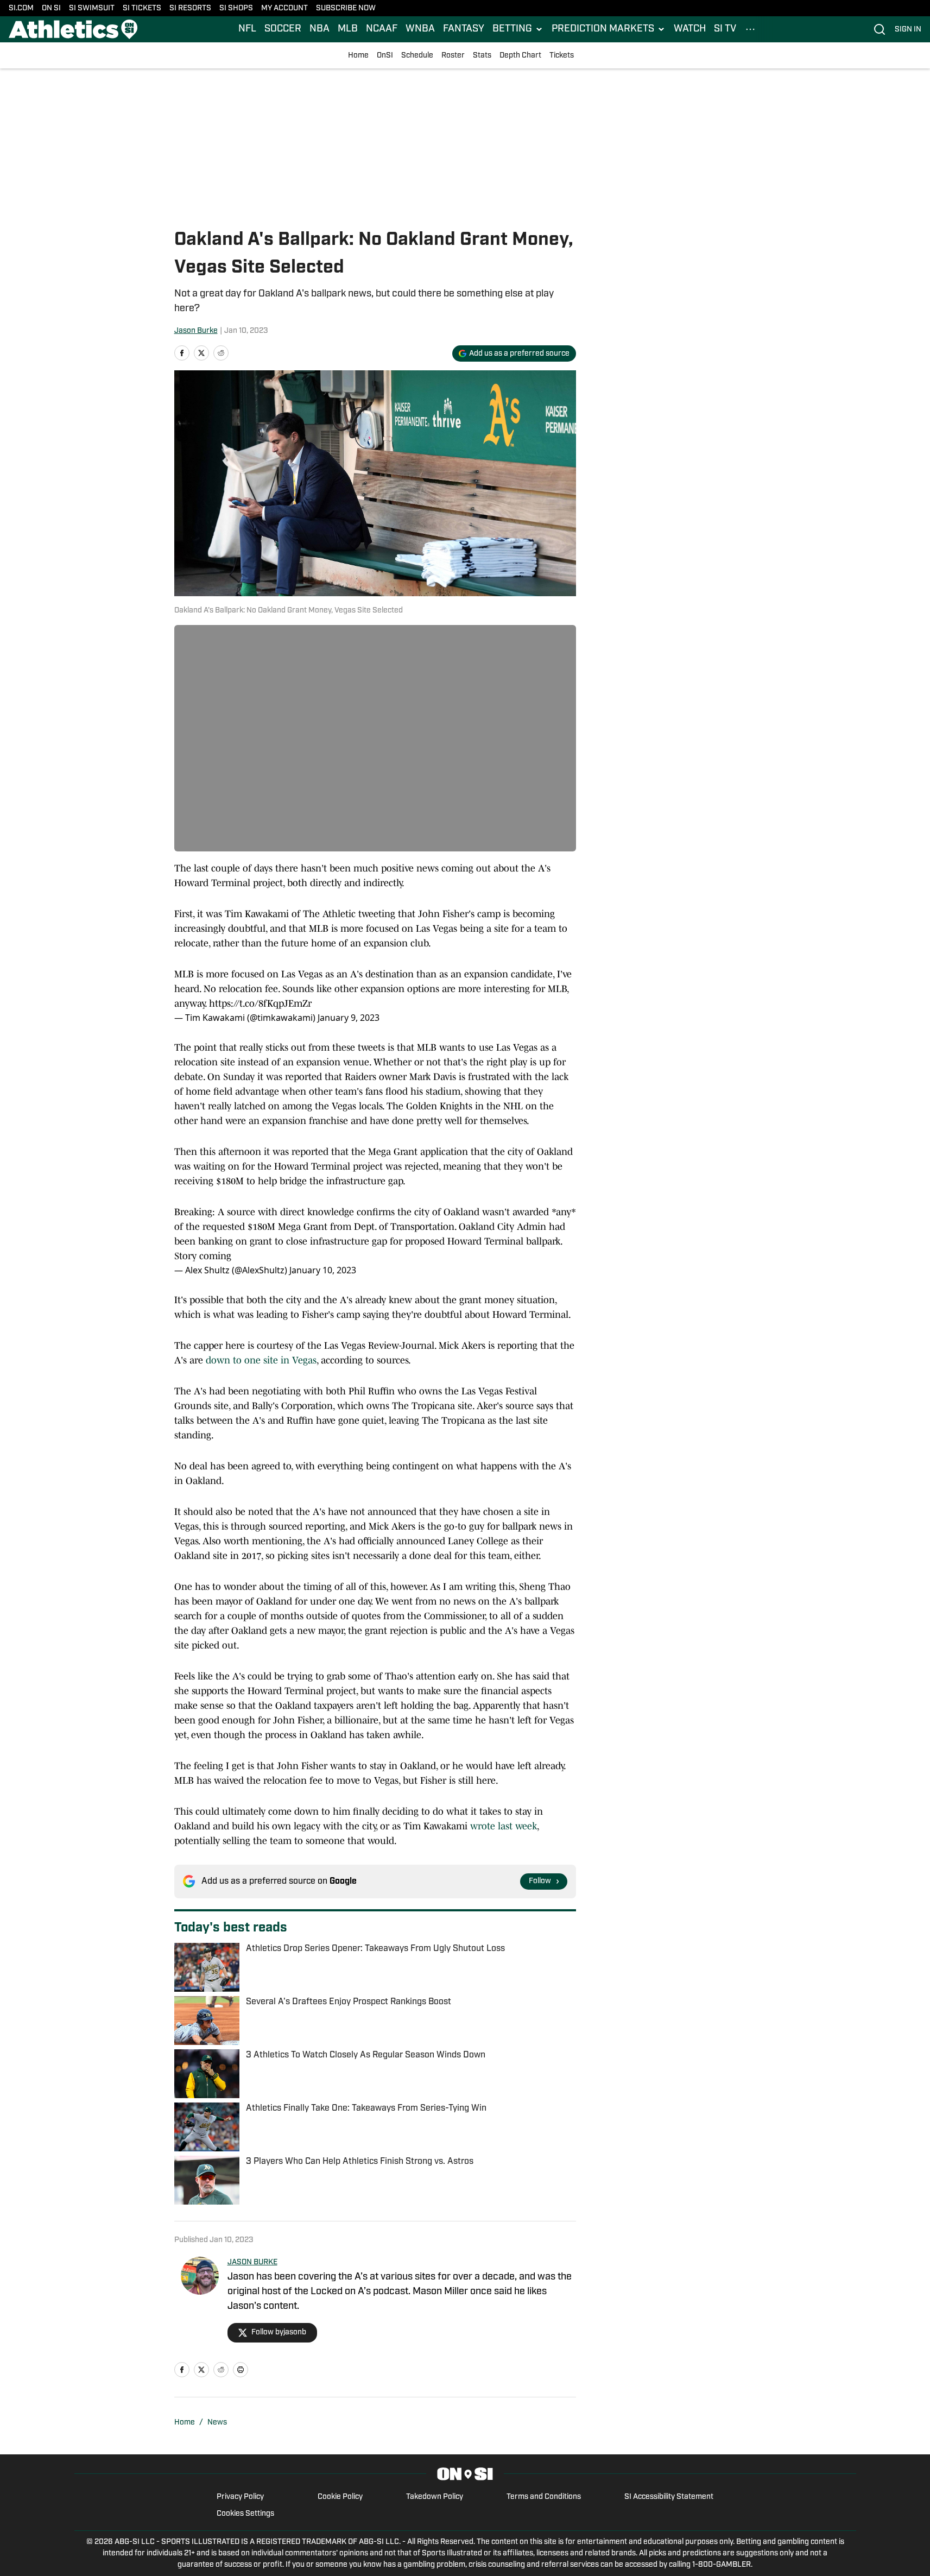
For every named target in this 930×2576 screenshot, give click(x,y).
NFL (247, 29)
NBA (320, 29)
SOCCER (283, 29)
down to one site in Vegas (261, 1360)
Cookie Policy (340, 2497)
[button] (518, 29)
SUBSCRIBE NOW (346, 8)
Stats (482, 56)
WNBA (420, 29)
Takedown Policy (435, 2497)
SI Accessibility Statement (669, 2497)
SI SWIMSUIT (92, 8)
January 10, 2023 (323, 1270)
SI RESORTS (190, 8)
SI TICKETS (142, 8)
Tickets (562, 56)
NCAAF (382, 29)
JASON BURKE (252, 2262)
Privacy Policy (240, 2497)
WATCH (690, 29)
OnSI (385, 56)
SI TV (725, 29)
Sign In (908, 30)
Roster (453, 56)
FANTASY (464, 29)
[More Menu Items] (750, 29)
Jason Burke (196, 331)
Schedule (417, 56)
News (217, 2423)
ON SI (51, 8)
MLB (348, 29)
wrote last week (504, 1826)
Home (358, 56)
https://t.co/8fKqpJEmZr (260, 1003)
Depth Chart (520, 56)
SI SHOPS (236, 8)
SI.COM (21, 8)
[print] (241, 2370)
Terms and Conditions (544, 2497)
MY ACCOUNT (284, 8)
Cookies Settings (245, 2514)
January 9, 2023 (349, 1018)
